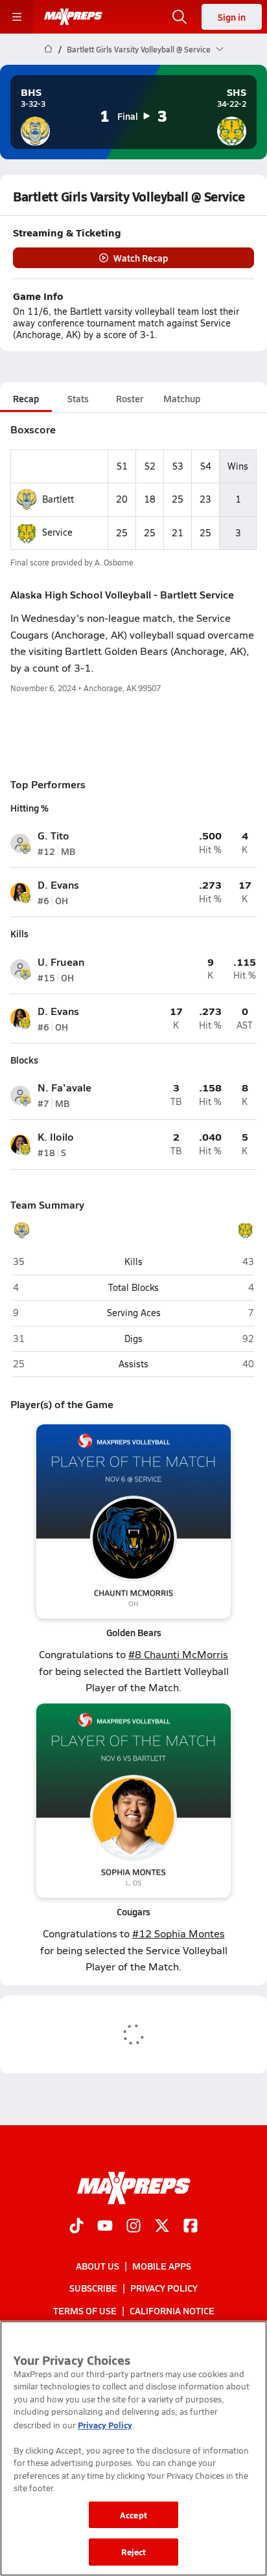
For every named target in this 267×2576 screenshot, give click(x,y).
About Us (98, 2266)
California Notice (172, 2310)
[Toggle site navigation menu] (17, 17)
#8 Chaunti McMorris (178, 1654)
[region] (133, 2448)
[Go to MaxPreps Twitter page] (162, 2227)
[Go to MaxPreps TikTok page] (76, 2227)
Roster (130, 398)
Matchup (182, 398)
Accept (133, 2515)
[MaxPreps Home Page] (48, 49)
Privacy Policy (164, 2288)
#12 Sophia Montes (179, 1933)
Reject (134, 2552)
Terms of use (85, 2310)
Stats (78, 398)
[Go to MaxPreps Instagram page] (133, 2227)
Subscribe (93, 2288)
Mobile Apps (162, 2266)
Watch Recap (141, 258)
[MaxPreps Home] (73, 17)
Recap (26, 398)
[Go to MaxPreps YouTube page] (105, 2227)
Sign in (232, 17)
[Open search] (180, 17)
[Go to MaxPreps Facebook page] (191, 2227)
